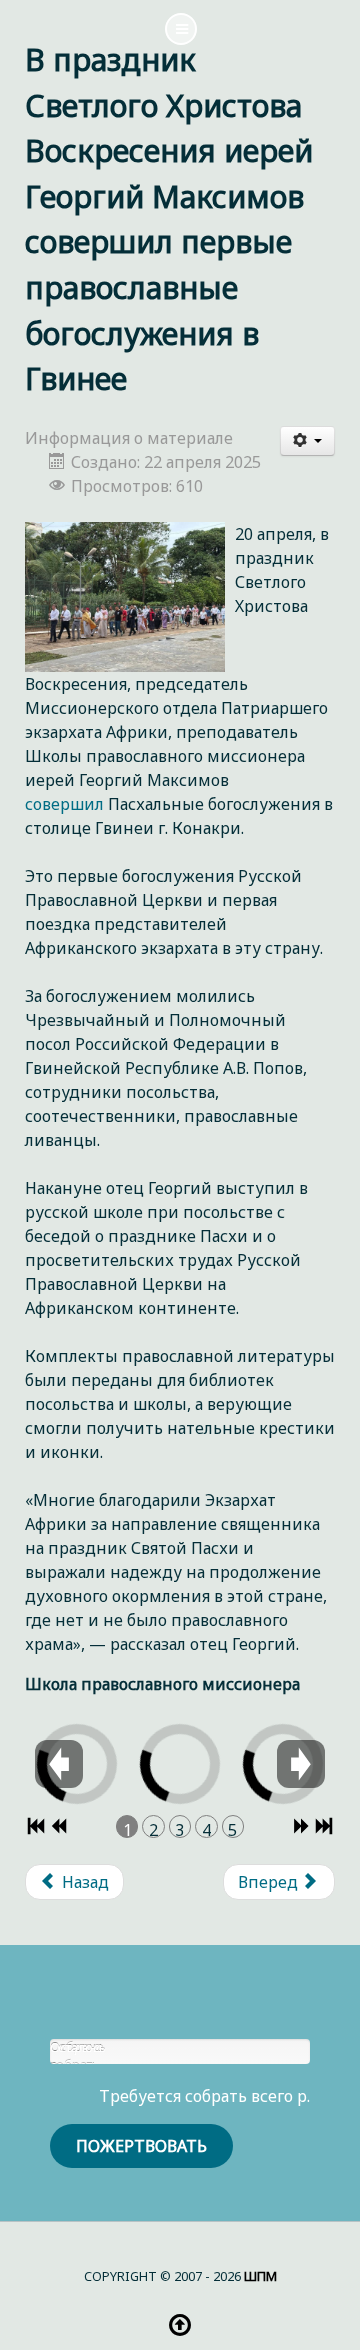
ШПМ (260, 2276)
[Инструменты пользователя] (308, 441)
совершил (64, 804)
